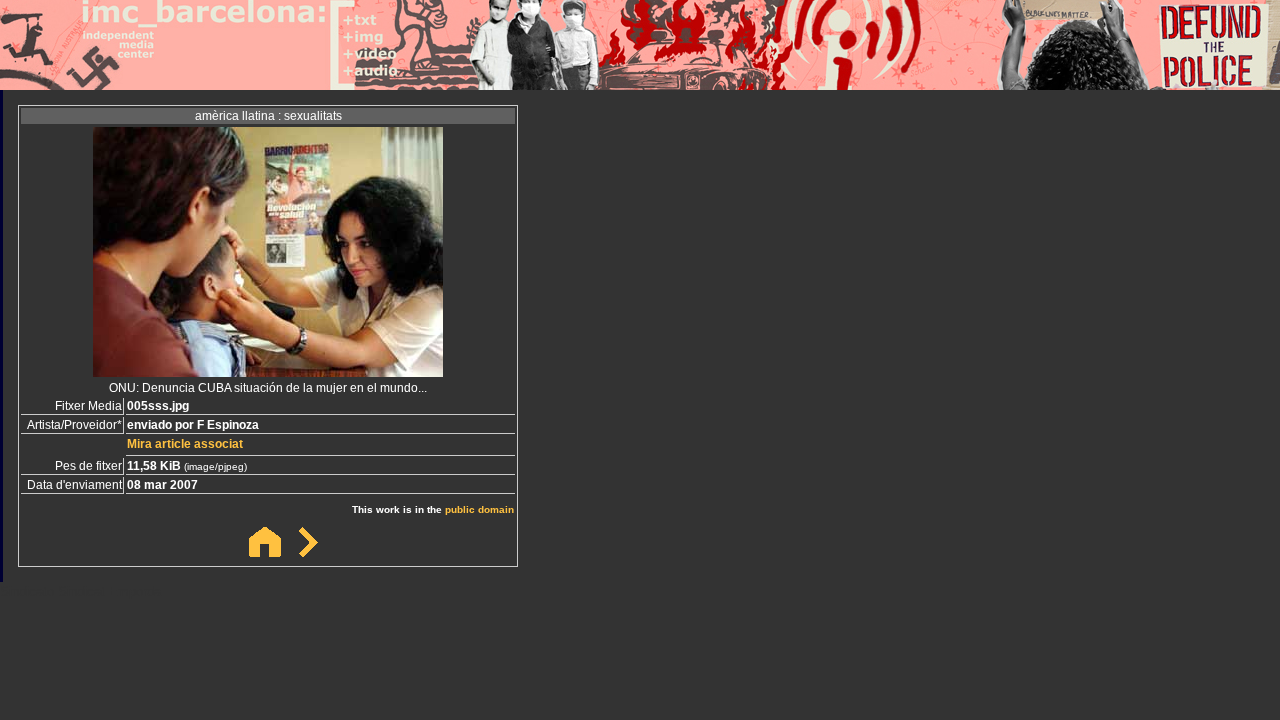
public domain (479, 509)
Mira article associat (185, 444)
